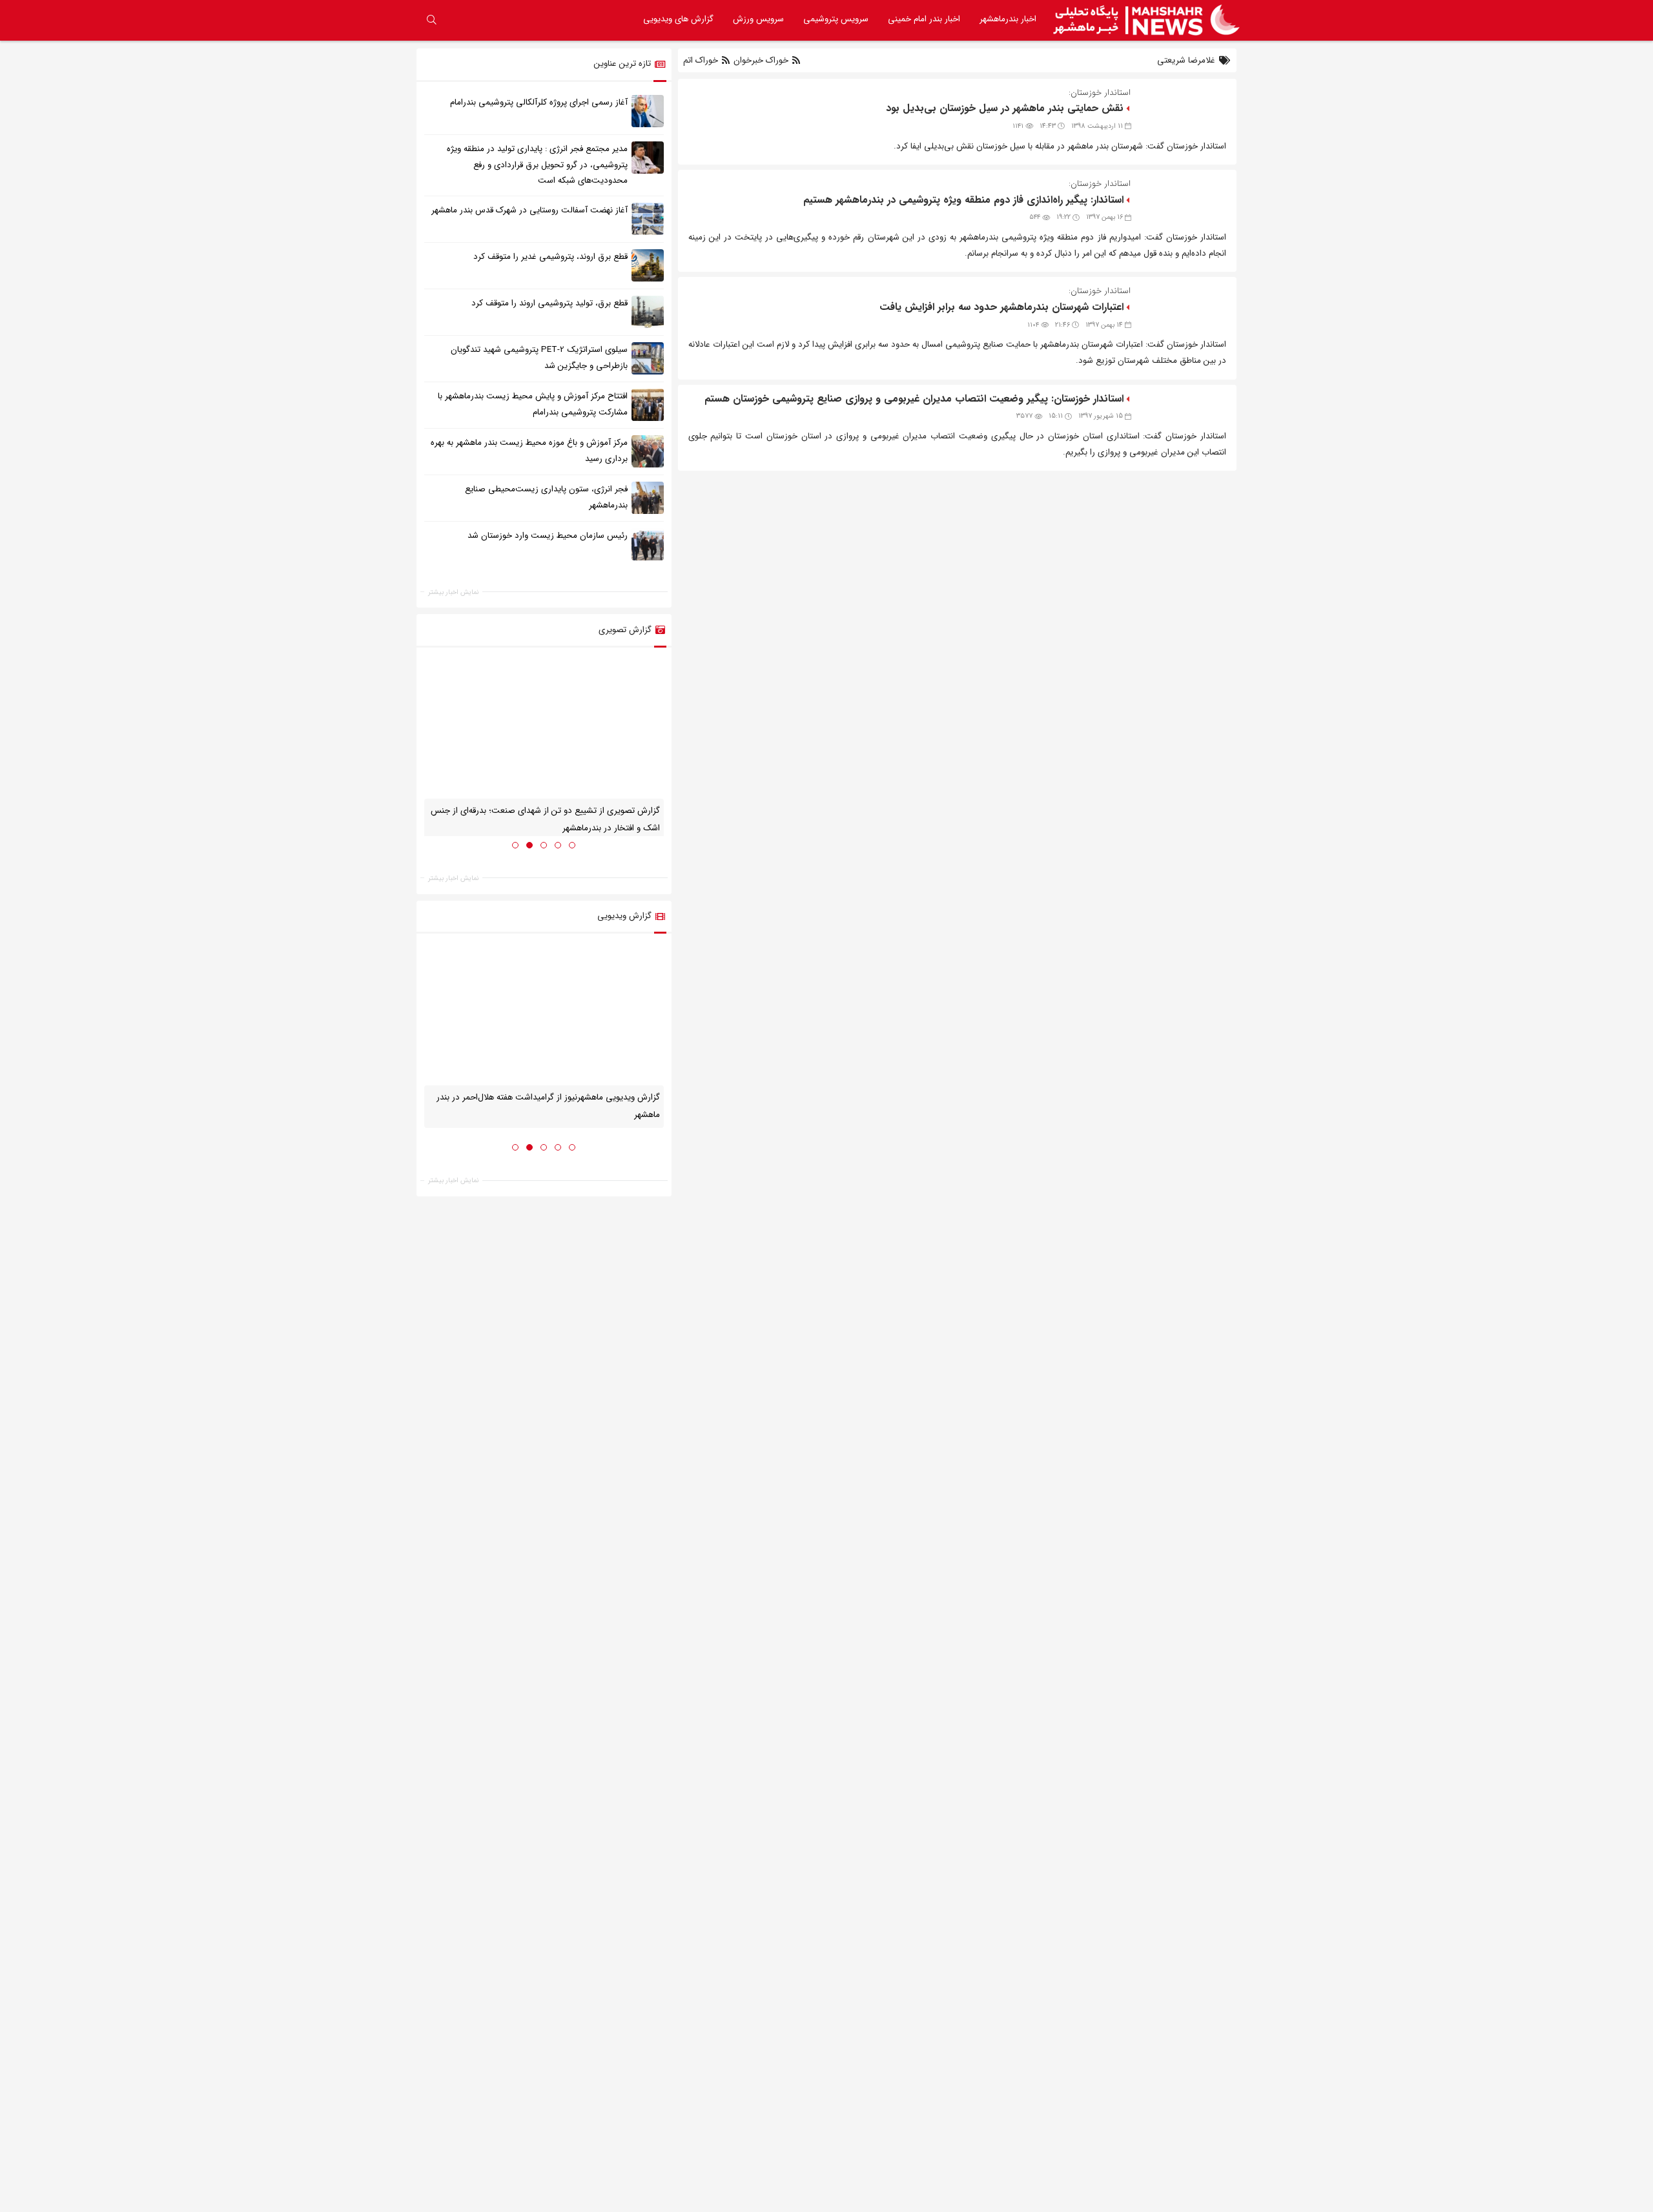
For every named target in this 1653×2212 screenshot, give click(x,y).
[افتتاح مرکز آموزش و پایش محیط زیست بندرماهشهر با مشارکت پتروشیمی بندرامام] (648, 405)
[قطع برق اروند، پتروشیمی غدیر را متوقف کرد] (648, 265)
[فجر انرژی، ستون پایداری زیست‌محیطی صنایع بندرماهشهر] (648, 498)
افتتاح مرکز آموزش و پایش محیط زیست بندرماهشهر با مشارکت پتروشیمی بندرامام (533, 404)
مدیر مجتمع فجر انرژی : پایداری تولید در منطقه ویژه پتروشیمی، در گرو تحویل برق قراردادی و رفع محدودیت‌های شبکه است (537, 165)
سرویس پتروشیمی (836, 19)
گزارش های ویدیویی (678, 19)
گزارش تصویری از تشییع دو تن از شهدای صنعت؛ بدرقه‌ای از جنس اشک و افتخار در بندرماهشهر (545, 819)
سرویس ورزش (758, 19)
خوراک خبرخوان (761, 60)
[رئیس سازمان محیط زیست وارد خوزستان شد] (648, 544)
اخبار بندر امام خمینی (924, 19)
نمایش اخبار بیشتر (453, 592)
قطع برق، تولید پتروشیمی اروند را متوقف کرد (549, 303)
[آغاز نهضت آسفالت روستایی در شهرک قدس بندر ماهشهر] (648, 219)
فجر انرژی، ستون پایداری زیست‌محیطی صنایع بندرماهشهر (546, 497)
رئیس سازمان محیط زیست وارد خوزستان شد (548, 536)
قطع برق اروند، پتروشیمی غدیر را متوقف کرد (550, 257)
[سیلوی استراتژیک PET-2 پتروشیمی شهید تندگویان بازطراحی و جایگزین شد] (648, 358)
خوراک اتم (702, 60)
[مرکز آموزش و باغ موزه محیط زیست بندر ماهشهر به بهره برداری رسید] (648, 451)
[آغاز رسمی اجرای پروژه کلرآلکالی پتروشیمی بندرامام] (648, 110)
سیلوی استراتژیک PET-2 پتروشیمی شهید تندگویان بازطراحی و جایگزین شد (539, 358)
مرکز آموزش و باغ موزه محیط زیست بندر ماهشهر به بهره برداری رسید (529, 451)
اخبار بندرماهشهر (1008, 19)
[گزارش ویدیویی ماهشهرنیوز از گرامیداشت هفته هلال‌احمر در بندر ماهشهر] (544, 1014)
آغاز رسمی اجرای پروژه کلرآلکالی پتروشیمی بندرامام (539, 102)
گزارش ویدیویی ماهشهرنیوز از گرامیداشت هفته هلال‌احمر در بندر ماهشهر (548, 1106)
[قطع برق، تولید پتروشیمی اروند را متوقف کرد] (648, 312)
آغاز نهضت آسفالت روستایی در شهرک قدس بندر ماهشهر (529, 210)
